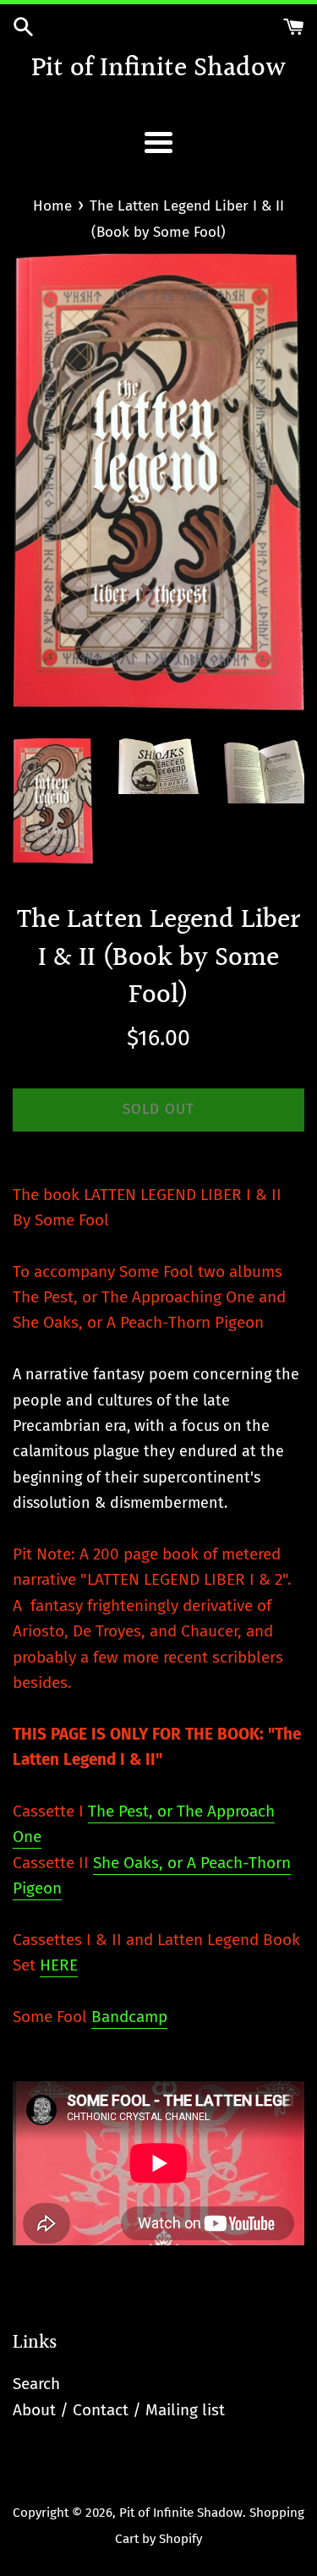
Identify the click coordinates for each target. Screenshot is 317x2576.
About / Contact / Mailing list (119, 2410)
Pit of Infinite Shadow (158, 70)
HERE (59, 1965)
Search (36, 2384)
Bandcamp (129, 2017)
